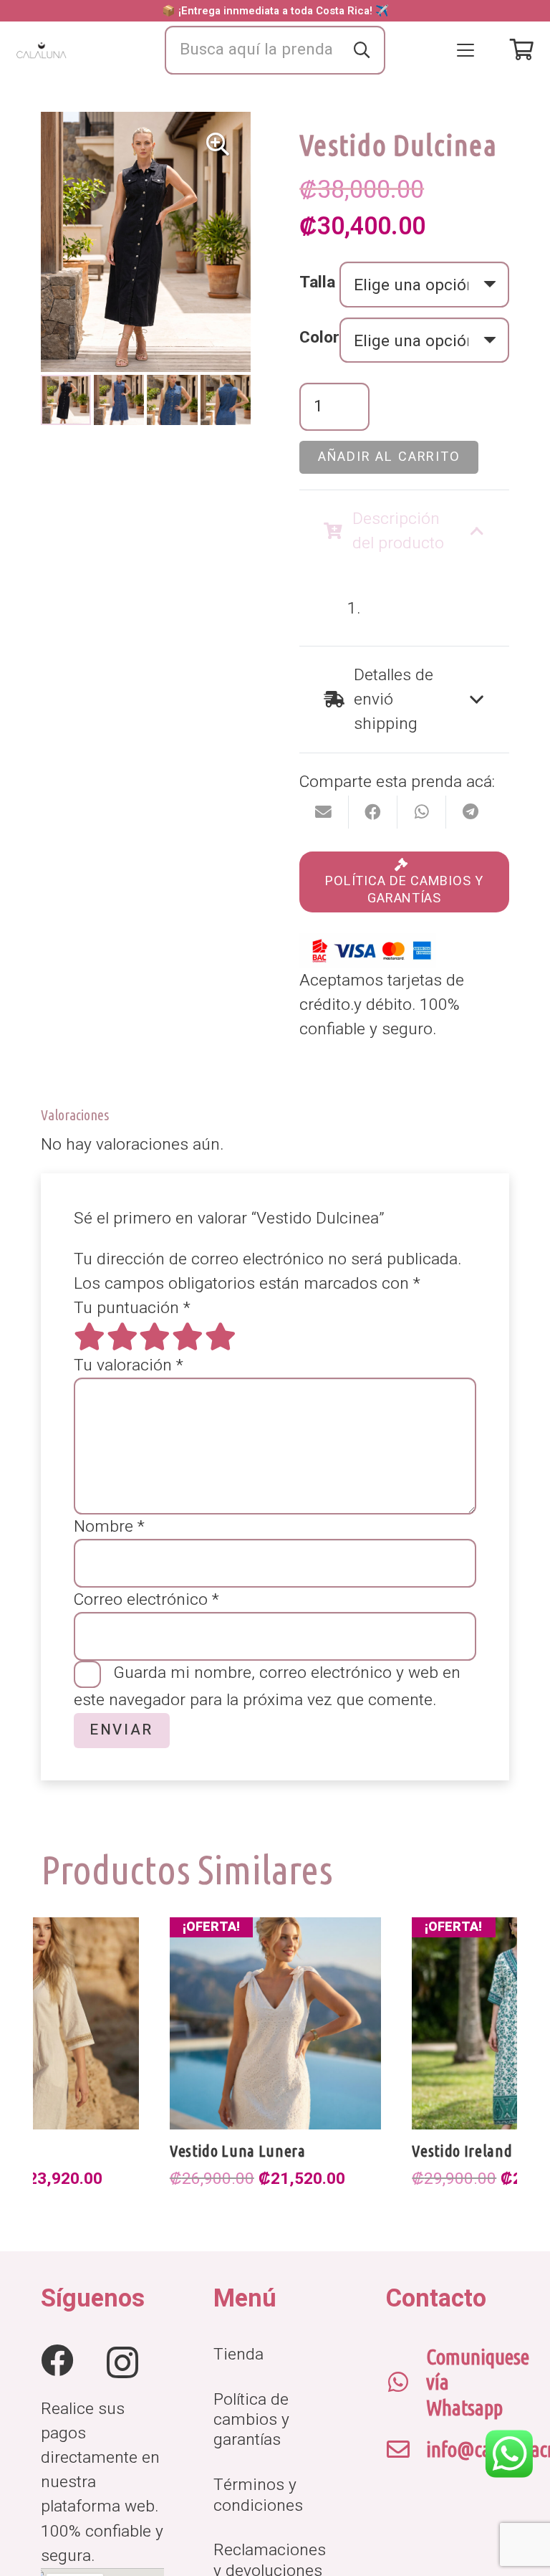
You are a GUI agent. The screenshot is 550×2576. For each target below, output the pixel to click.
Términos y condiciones (258, 2495)
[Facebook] (57, 2361)
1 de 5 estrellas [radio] (90, 1337)
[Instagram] (122, 2362)
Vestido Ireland (462, 2151)
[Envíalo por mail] (324, 812)
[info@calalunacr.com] (406, 2450)
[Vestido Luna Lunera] (276, 2023)
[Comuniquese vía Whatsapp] (406, 2382)
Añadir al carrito (389, 457)
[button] (465, 50)
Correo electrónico (146, 1600)
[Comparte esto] (373, 812)
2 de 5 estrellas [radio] (122, 1337)
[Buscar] (362, 50)
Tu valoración (129, 1365)
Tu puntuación (132, 1308)
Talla (317, 282)
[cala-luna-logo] (42, 51)
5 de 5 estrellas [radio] (221, 1337)
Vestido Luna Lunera (238, 2151)
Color (319, 338)
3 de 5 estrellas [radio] (155, 1337)
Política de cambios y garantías (251, 2420)
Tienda (238, 2355)
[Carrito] (522, 50)
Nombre (109, 1527)
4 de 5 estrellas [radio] (188, 1337)
